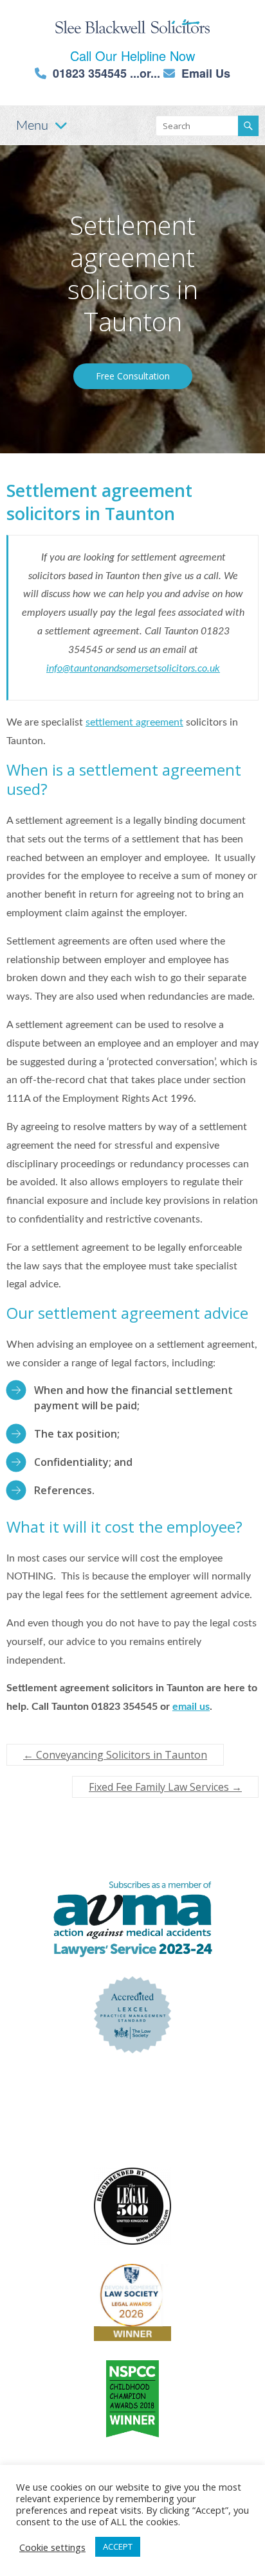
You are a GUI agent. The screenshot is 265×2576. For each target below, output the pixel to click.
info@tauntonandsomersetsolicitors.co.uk (133, 668)
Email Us (206, 73)
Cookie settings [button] (52, 2547)
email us (191, 1707)
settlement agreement (134, 722)
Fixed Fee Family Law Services (165, 1787)
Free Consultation (133, 376)
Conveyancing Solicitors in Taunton (115, 1755)
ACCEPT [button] (118, 2546)
